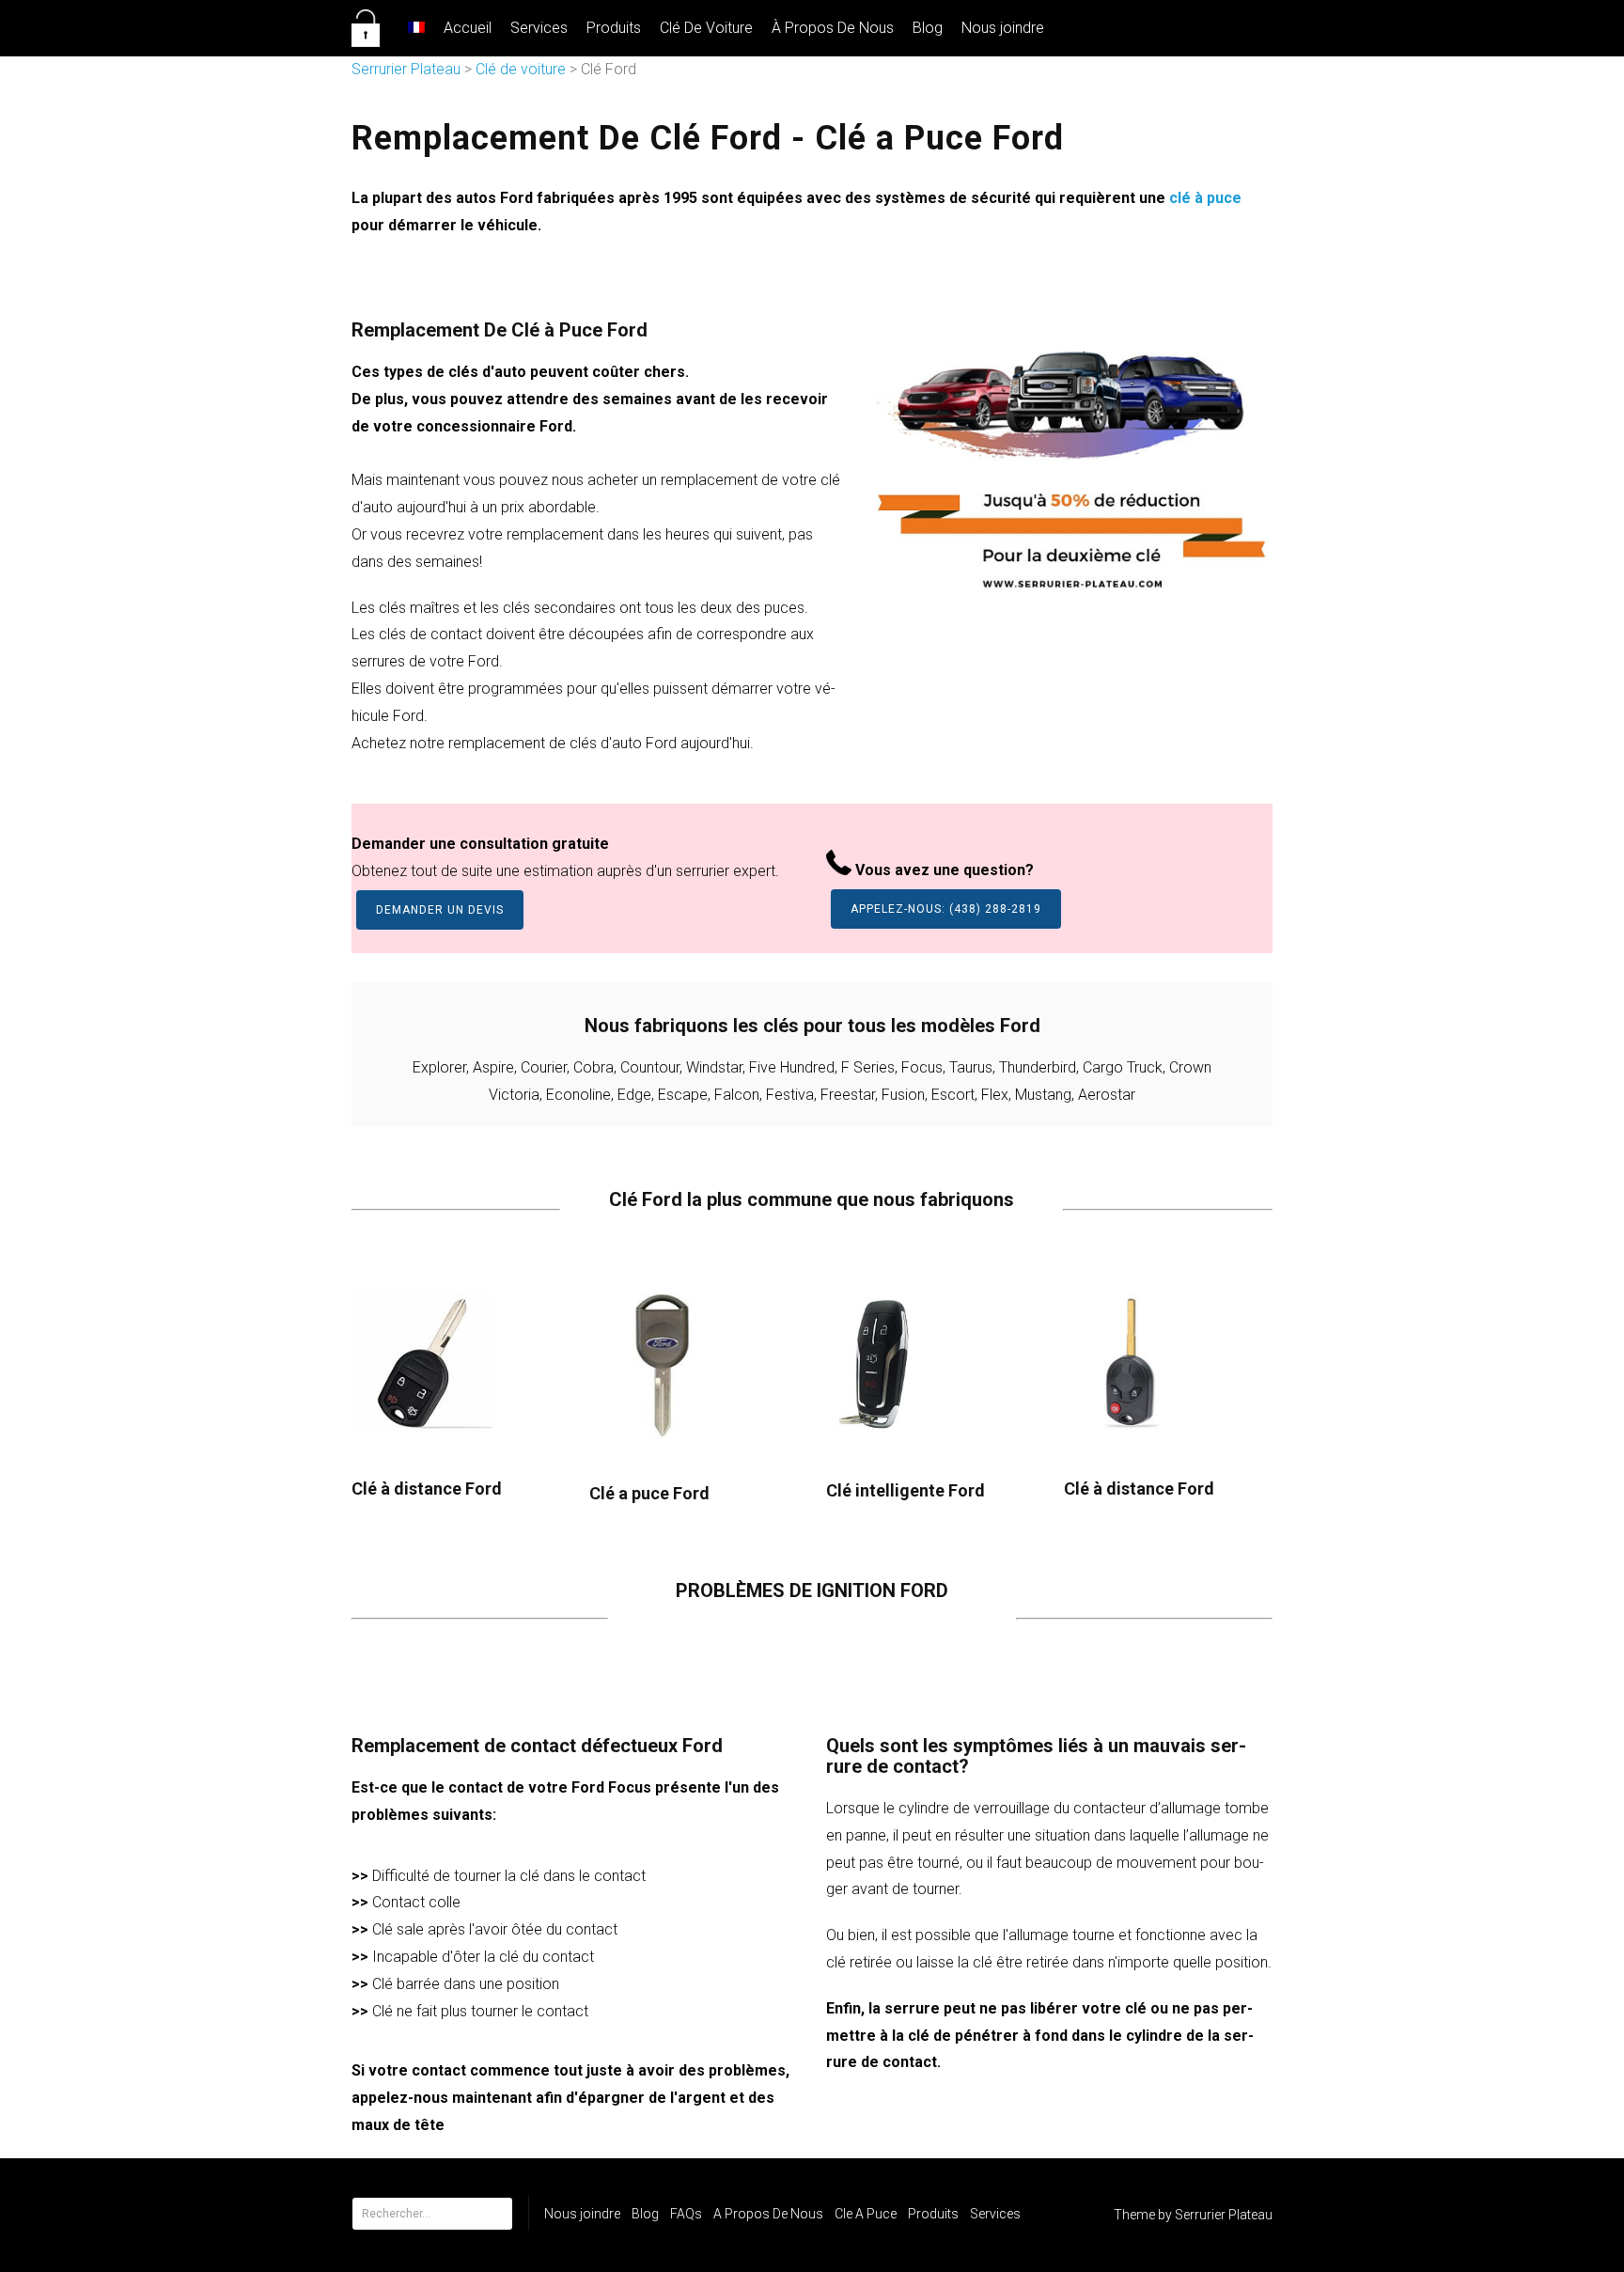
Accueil (468, 28)
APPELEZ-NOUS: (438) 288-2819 (946, 909)
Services (539, 28)
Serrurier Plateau (406, 69)
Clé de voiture (521, 69)
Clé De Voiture (706, 28)
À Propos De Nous (833, 28)
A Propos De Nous (768, 2214)
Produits (614, 28)
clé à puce (1205, 198)
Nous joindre (1003, 28)
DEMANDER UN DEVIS (440, 910)
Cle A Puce (866, 2214)
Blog (928, 28)
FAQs (686, 2214)
